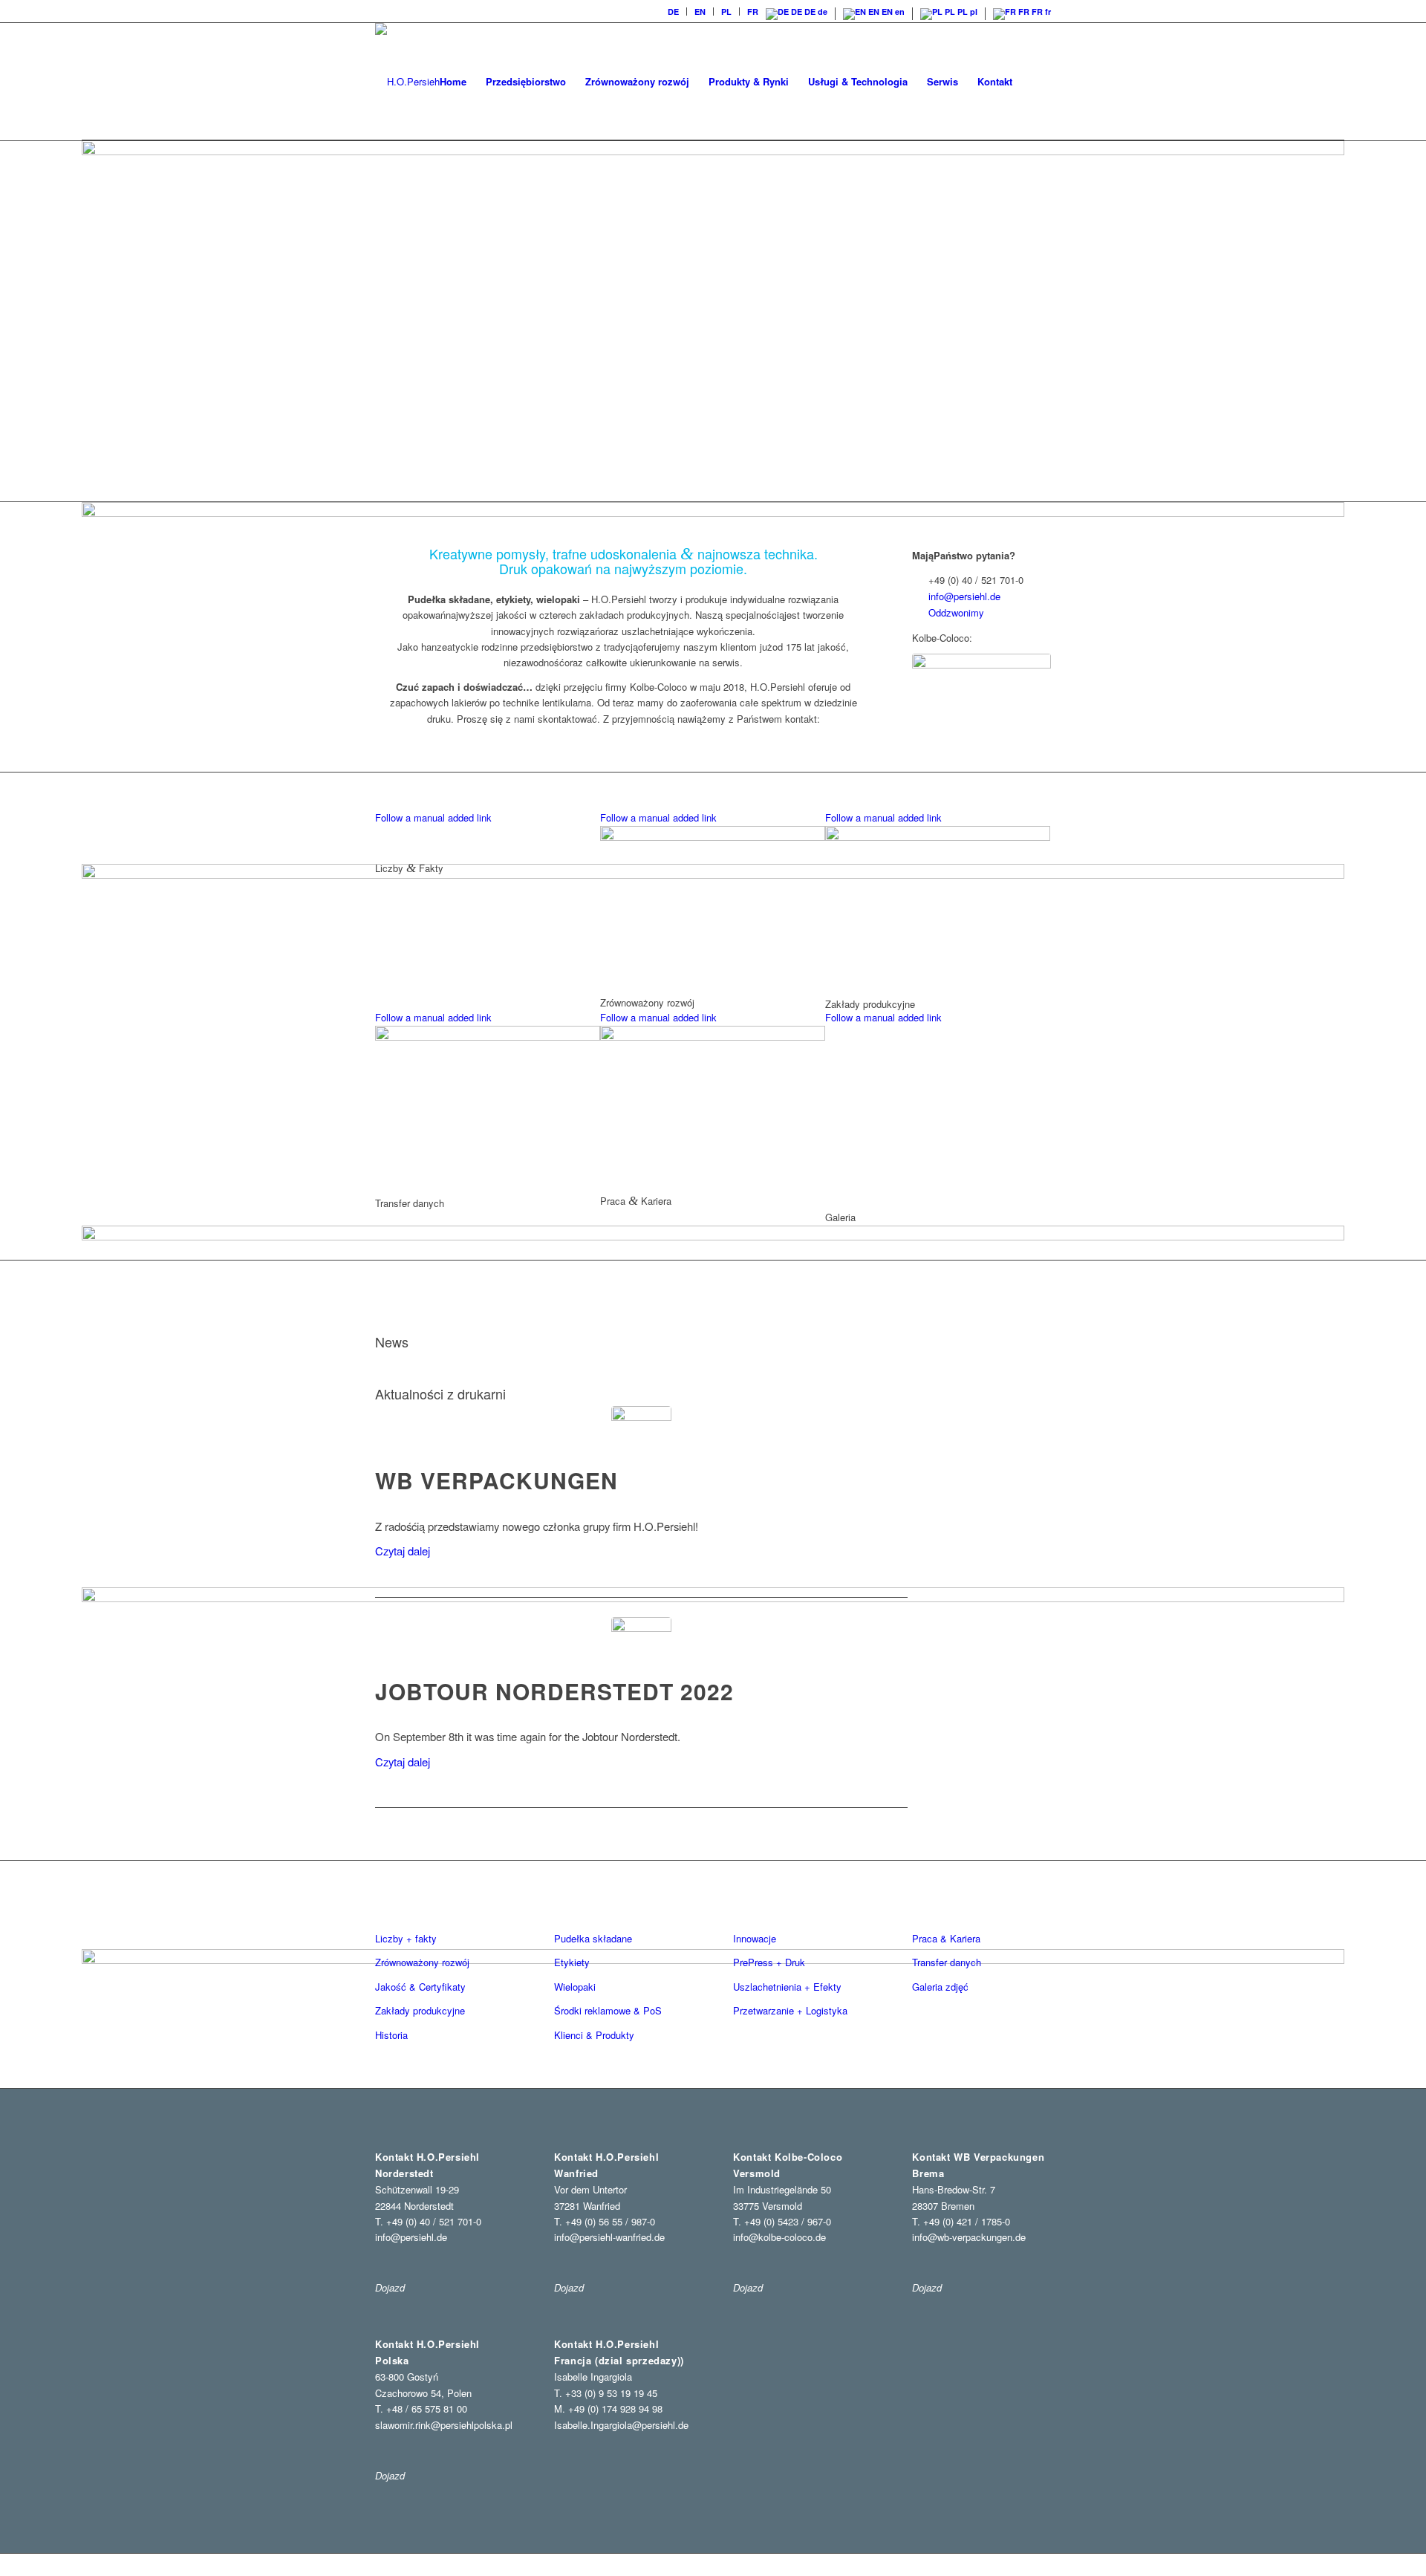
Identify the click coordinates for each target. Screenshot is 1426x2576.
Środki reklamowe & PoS (608, 2010)
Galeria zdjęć (940, 1987)
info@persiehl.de (964, 596)
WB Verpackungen (497, 1480)
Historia (391, 2035)
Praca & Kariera (946, 1938)
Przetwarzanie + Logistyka (790, 2010)
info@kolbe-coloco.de (779, 2237)
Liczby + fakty (406, 1938)
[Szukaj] (1036, 82)
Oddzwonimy (956, 612)
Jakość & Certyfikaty (420, 1987)
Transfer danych (947, 1962)
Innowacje (755, 1938)
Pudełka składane (593, 1938)
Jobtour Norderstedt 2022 (554, 1691)
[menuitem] (674, 12)
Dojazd (390, 2287)
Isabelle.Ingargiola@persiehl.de (621, 2425)
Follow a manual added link (433, 817)
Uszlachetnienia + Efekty (787, 1987)
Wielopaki (575, 1987)
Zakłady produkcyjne (420, 2010)
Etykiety (572, 1962)
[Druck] (641, 1436)
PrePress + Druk (769, 1962)
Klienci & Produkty (594, 2035)
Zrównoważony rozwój (422, 1962)
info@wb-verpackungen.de (969, 2237)
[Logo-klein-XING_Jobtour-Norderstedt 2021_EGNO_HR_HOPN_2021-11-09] (641, 1647)
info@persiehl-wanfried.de (609, 2237)
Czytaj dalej (403, 1551)
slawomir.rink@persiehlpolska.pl (444, 2425)
